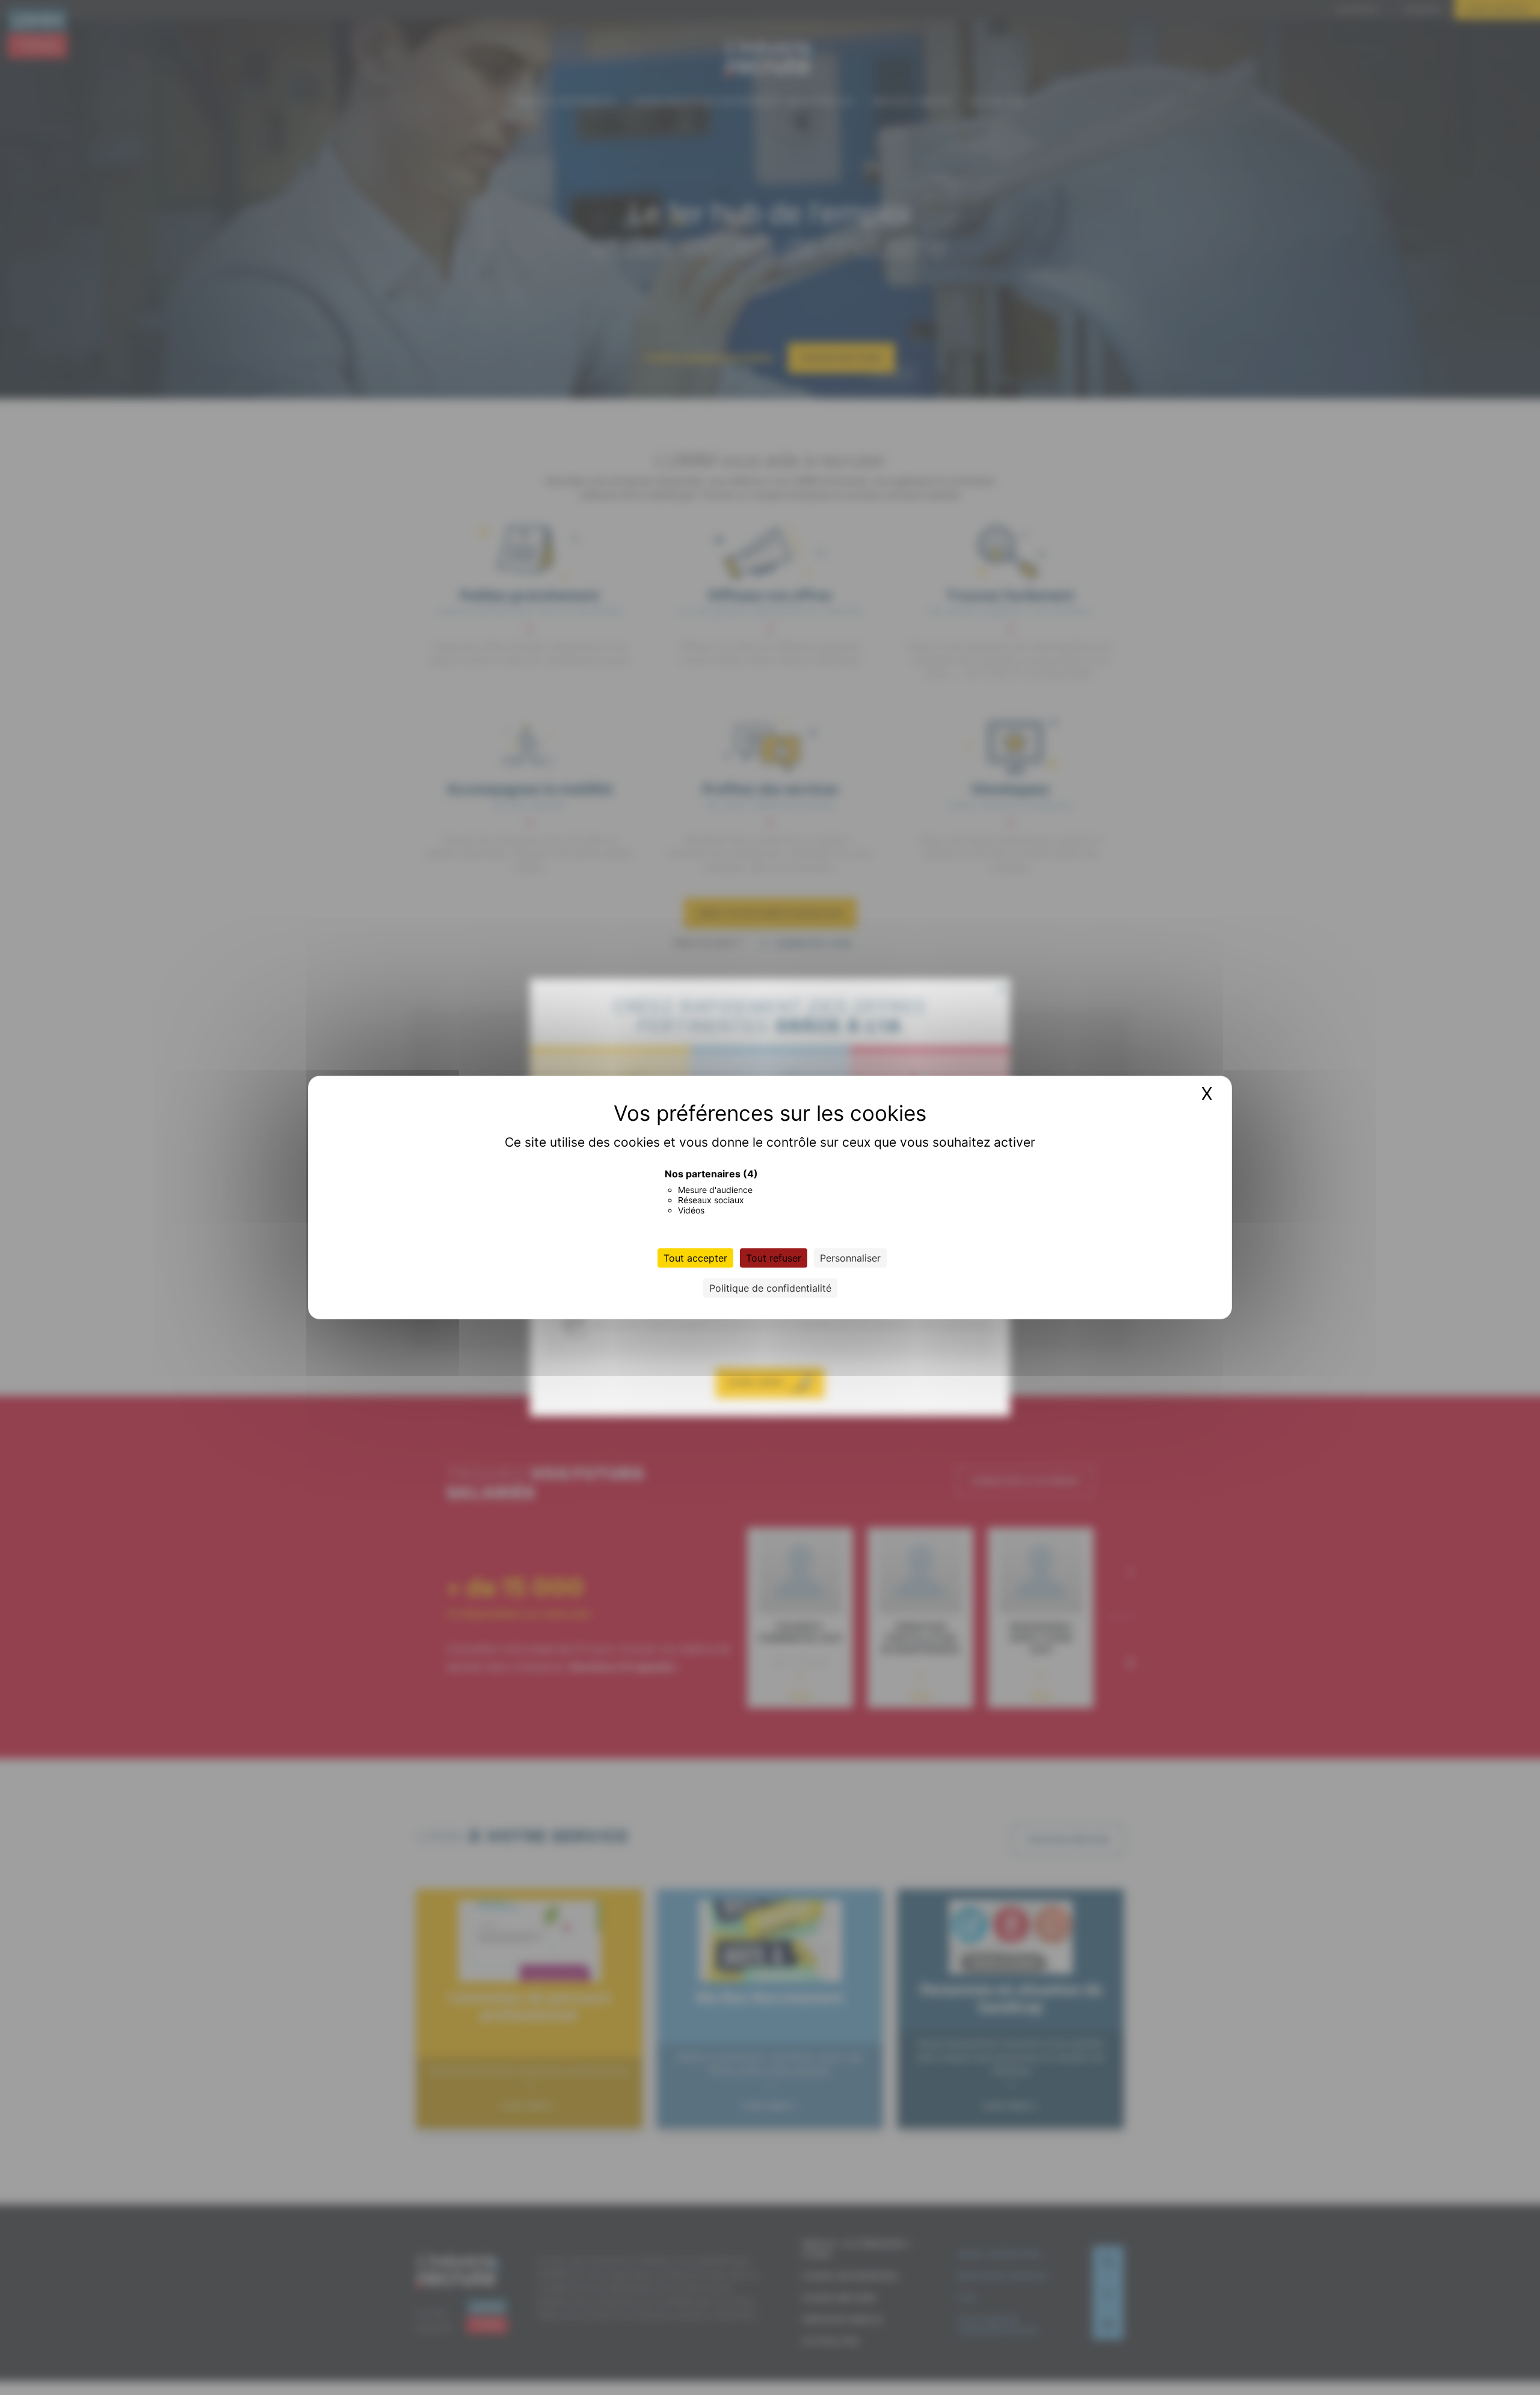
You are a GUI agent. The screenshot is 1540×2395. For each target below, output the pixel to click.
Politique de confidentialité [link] (770, 1288)
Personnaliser (850, 1258)
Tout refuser (774, 1258)
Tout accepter (695, 1258)
